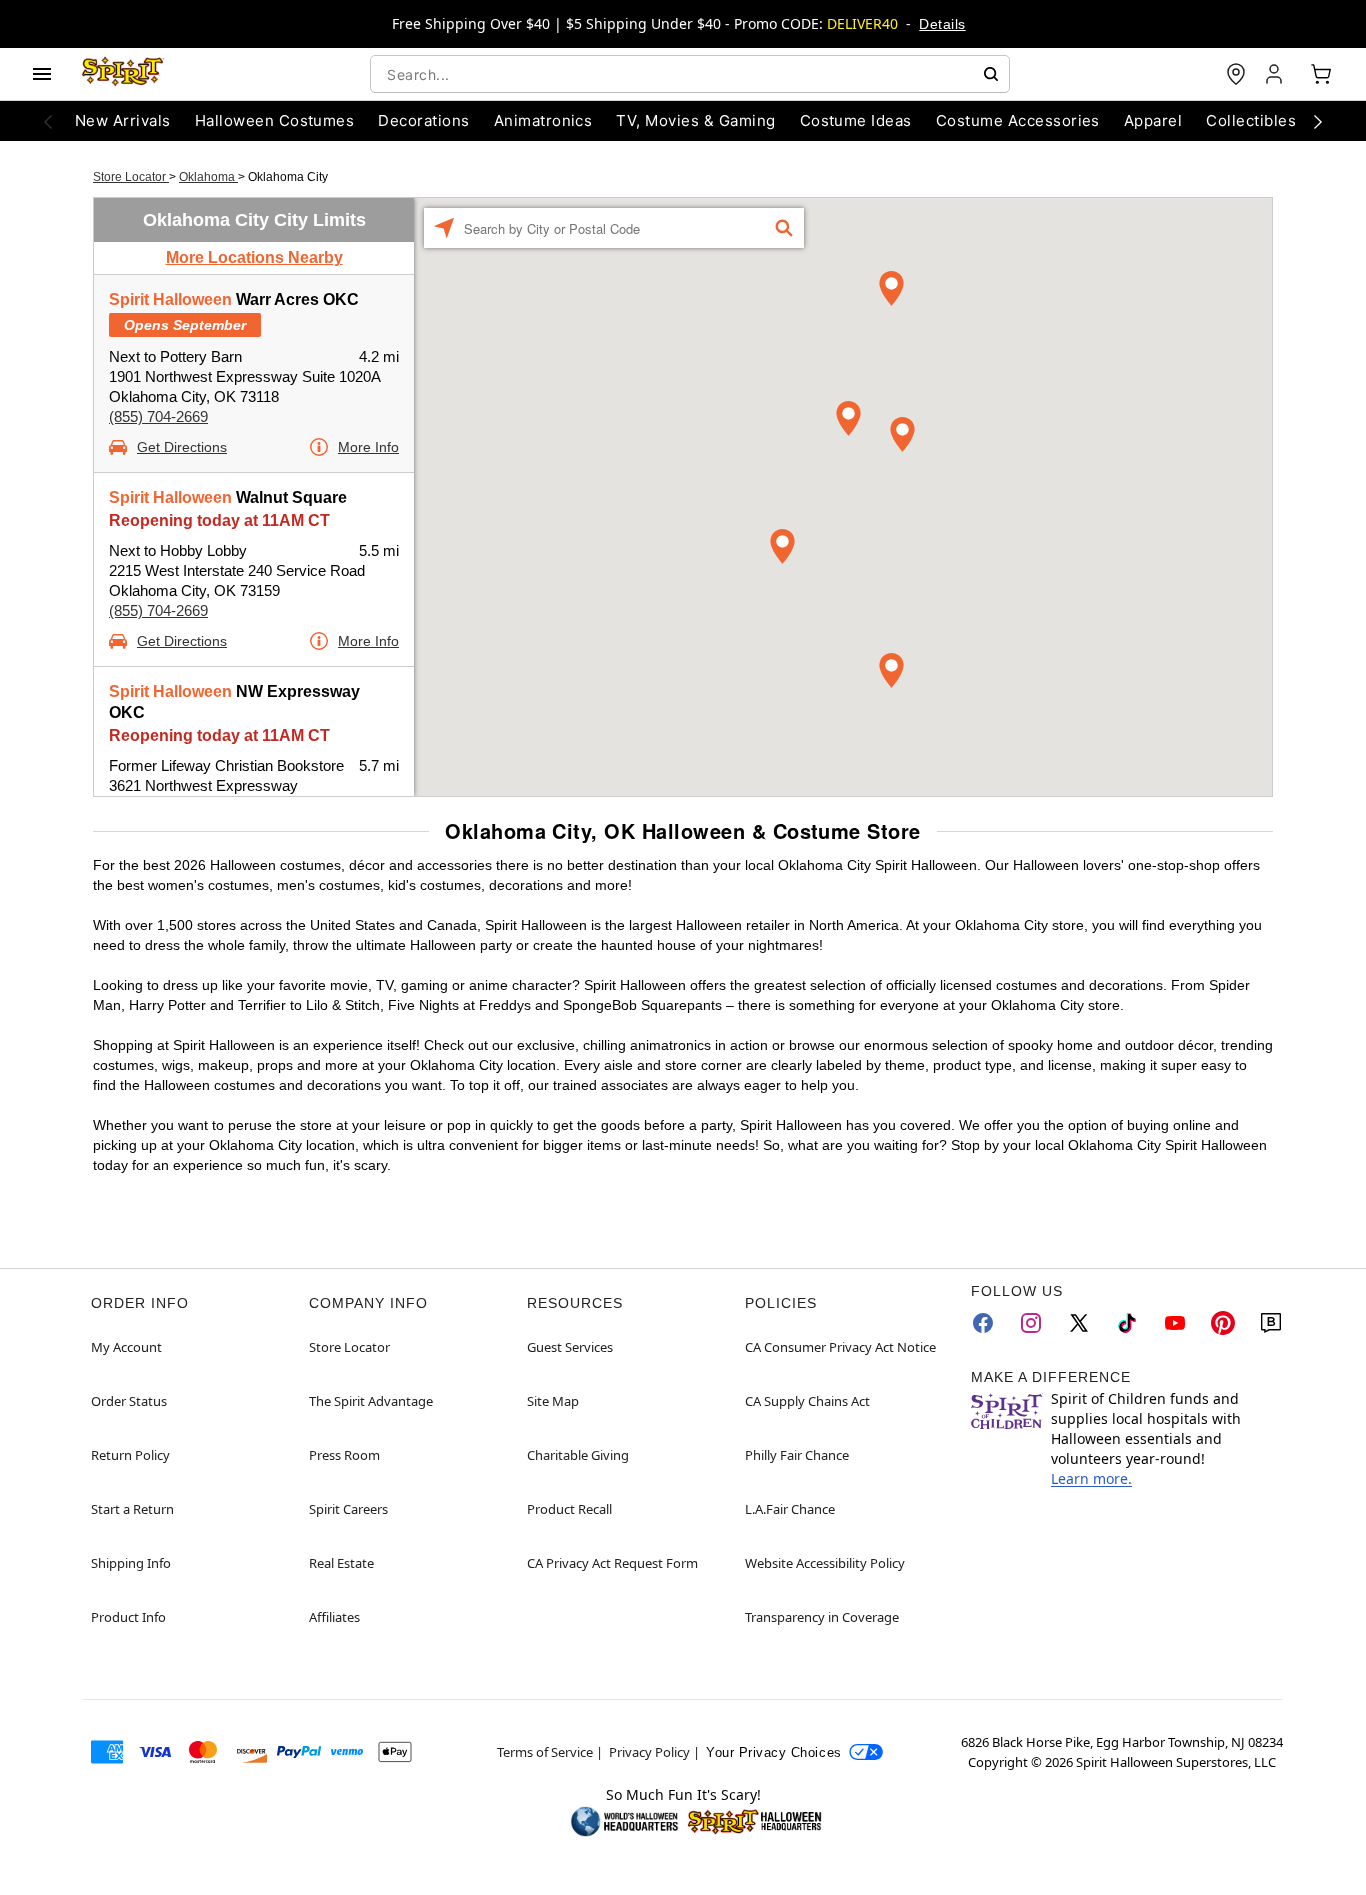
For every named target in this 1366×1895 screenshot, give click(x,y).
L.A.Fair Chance (790, 1509)
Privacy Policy (649, 1752)
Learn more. (1091, 1478)
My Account (126, 1347)
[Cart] (1321, 74)
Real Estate (341, 1563)
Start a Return (132, 1509)
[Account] (1276, 74)
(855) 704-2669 (158, 416)
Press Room (344, 1455)
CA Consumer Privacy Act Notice (840, 1347)
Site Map (553, 1401)
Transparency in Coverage (822, 1617)
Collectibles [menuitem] (1251, 120)
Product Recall (569, 1509)
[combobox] (690, 74)
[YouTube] (1175, 1323)
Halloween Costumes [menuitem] (275, 120)
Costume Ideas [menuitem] (856, 120)
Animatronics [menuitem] (543, 120)
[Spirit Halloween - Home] (123, 74)
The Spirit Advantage (371, 1401)
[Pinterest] (1223, 1323)
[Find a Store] (1236, 74)
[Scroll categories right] (1318, 121)
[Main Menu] (42, 74)
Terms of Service (545, 1752)
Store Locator (131, 177)
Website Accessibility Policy (825, 1563)
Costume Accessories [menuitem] (1018, 120)
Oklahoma (208, 177)
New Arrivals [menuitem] (123, 120)
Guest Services (570, 1347)
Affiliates (334, 1617)
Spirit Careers (348, 1509)
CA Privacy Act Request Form (612, 1563)
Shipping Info (131, 1563)
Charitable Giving (578, 1455)
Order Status (129, 1401)
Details (942, 24)
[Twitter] (1079, 1323)
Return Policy (130, 1455)
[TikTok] (1127, 1323)
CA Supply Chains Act (807, 1401)
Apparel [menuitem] (1153, 120)
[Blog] (1271, 1323)
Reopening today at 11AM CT (219, 520)
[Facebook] (983, 1323)
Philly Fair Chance (797, 1455)
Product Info (128, 1617)
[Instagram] (1031, 1323)
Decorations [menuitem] (423, 120)
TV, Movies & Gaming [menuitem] (695, 120)
